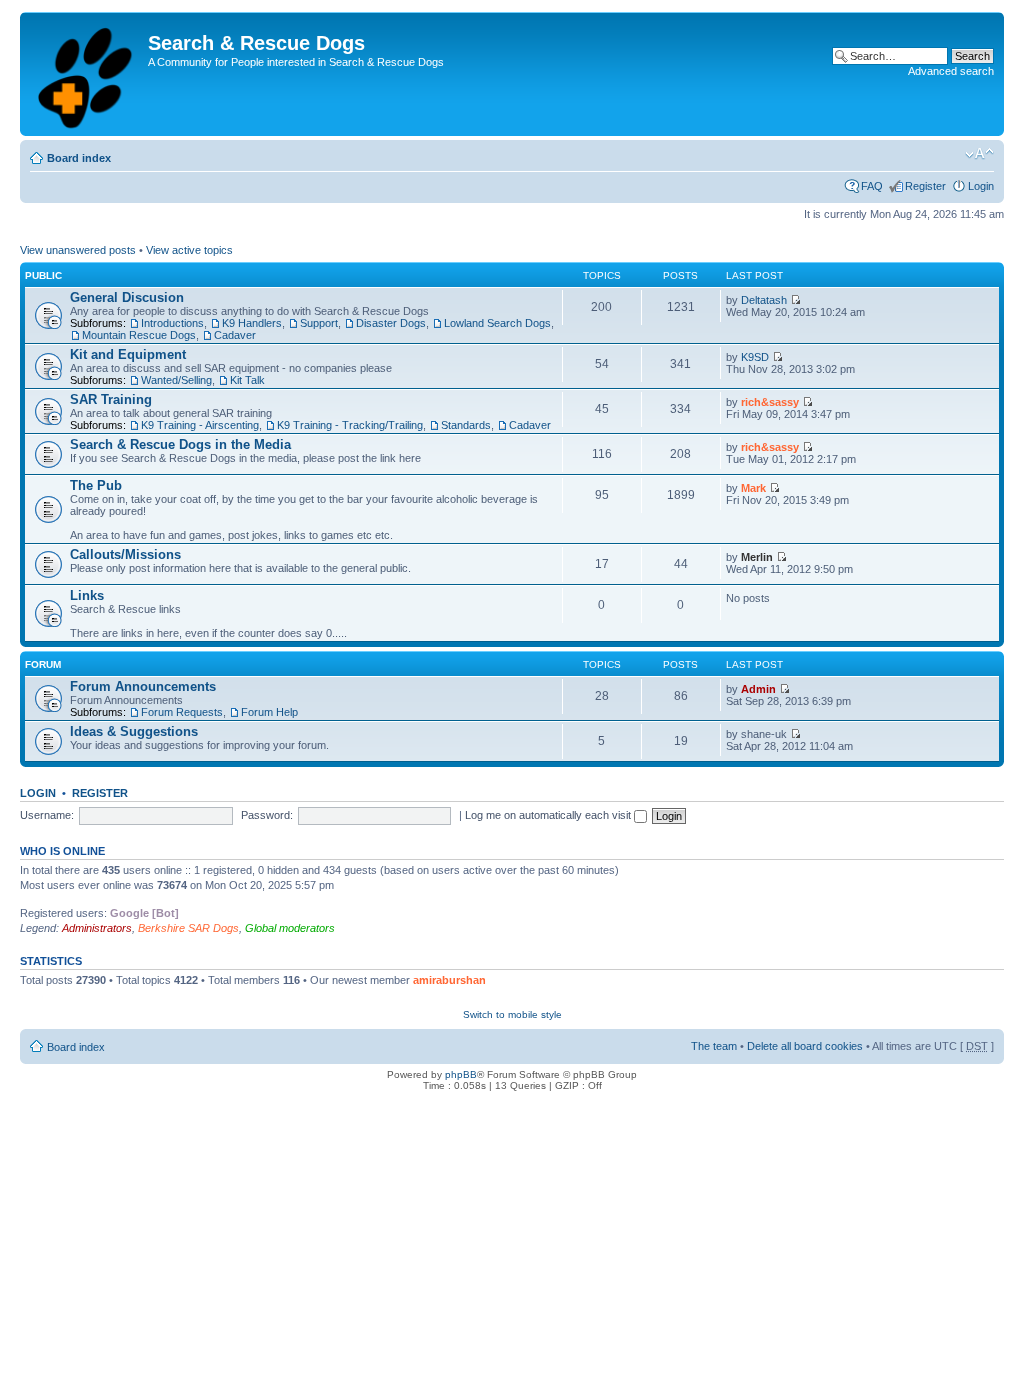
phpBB (461, 1074)
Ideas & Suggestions (134, 731)
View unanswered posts (78, 250)
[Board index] (86, 74)
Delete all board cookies (805, 1046)
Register (925, 186)
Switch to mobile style (512, 1014)
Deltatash (764, 300)
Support (319, 323)
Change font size (979, 154)
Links (87, 595)
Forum (43, 664)
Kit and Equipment (128, 354)
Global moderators (290, 928)
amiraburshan (449, 980)
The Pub (96, 485)
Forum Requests (182, 712)
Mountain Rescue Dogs (139, 335)
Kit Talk (247, 380)
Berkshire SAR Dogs (188, 928)
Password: (267, 815)
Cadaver (235, 335)
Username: (47, 815)
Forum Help (269, 712)
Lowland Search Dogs (497, 323)
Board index (79, 158)
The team (714, 1046)
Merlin (757, 557)
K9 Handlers (252, 323)
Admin (758, 689)
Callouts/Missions (125, 554)
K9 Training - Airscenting (200, 425)
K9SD (755, 357)
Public (43, 275)
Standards (466, 425)
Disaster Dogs (391, 323)
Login (981, 186)
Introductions (172, 323)
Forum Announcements (143, 686)
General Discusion (127, 297)
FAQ (872, 186)
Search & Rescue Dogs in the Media (180, 444)
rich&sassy (770, 402)
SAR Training (111, 399)
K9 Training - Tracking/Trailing (350, 425)
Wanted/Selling (176, 380)
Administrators (97, 928)
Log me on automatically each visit (549, 815)
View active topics (189, 250)
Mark (753, 488)
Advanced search (951, 71)
